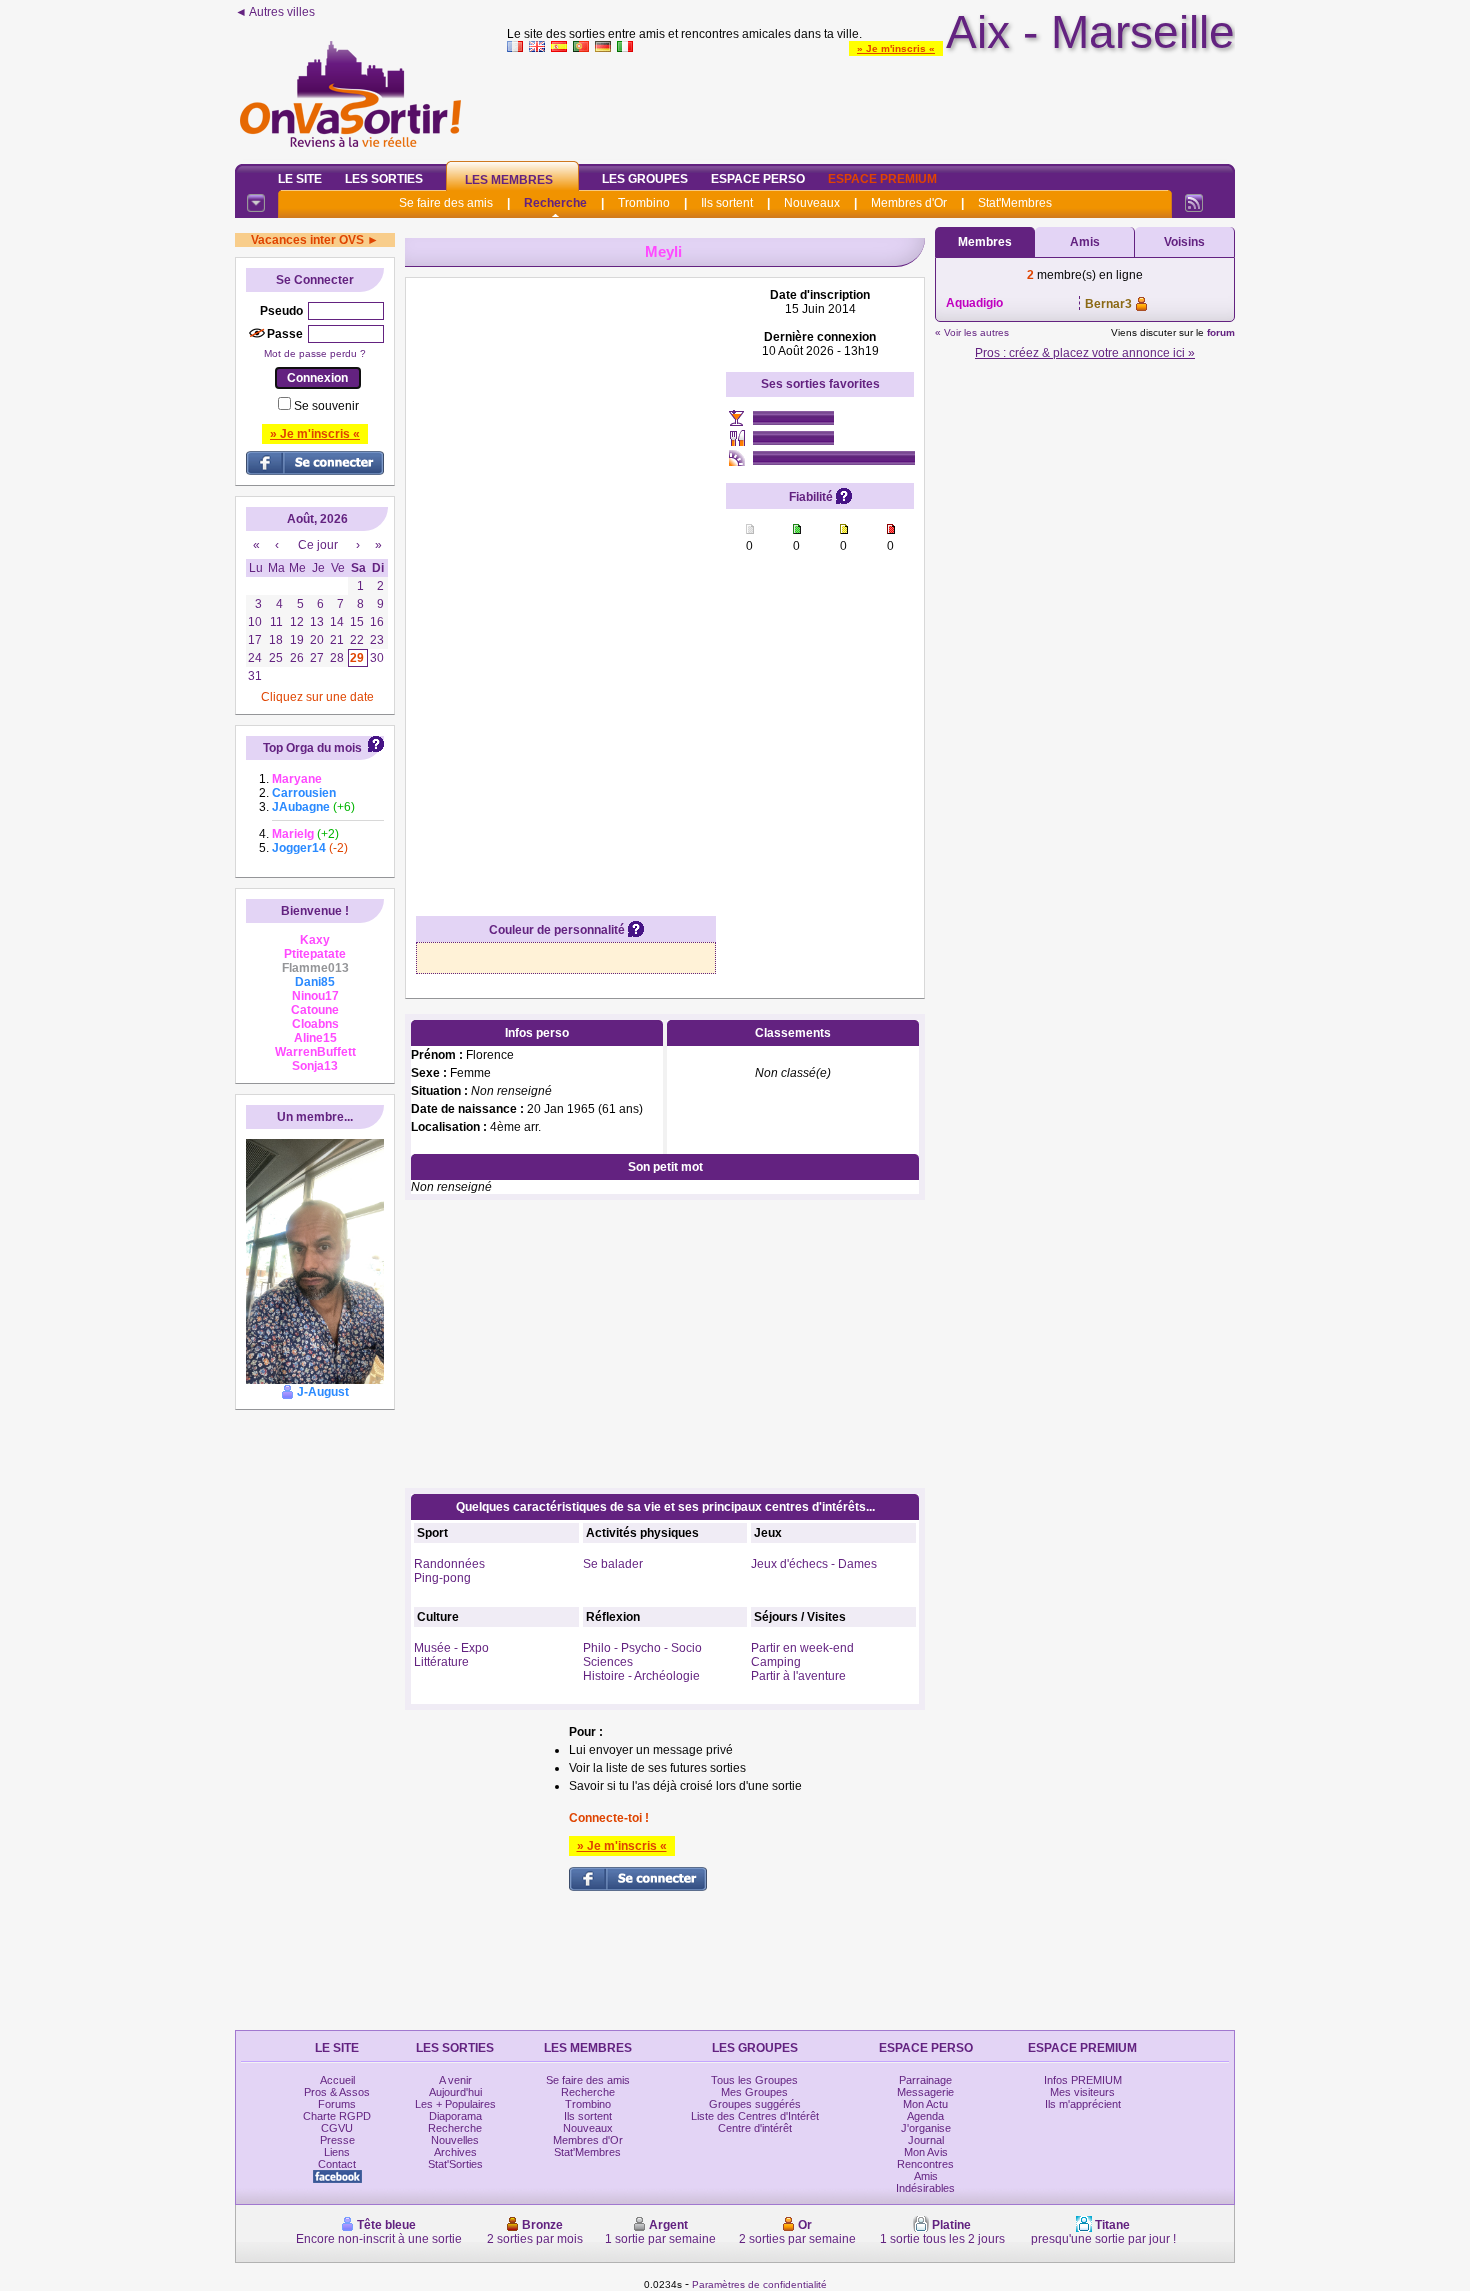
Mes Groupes (754, 2092)
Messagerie (925, 2092)
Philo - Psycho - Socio (642, 1648)
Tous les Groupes (754, 2080)
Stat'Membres (1015, 203)
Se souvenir (326, 406)
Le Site (300, 179)
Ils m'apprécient (1083, 2104)
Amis (1085, 242)
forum (1221, 332)
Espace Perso (758, 179)
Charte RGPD (337, 2116)
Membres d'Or (909, 203)
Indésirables (925, 2188)
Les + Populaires (455, 2104)
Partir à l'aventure (798, 1676)
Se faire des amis (446, 203)
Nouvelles (455, 2140)
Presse (337, 2140)
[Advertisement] (871, 104)
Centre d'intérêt (755, 2128)
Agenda (925, 2116)
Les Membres (509, 180)
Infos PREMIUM (1083, 2080)
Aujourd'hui (455, 2092)
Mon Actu (925, 2104)
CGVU (337, 2128)
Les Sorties (384, 179)
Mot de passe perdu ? (315, 353)
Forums (337, 2104)
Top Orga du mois (312, 748)
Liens (337, 2152)
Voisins (1184, 242)
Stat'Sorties (455, 2164)
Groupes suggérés (755, 2104)
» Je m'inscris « (896, 48)
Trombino (644, 203)
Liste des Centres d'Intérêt (755, 2116)
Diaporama (455, 2116)
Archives (455, 2152)
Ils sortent (727, 203)
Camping (776, 1662)
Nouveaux (812, 203)
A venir (455, 2080)
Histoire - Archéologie (641, 1676)
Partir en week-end (802, 1648)
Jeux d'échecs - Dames (814, 1564)
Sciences (608, 1662)
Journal (926, 2140)
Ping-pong (442, 1578)
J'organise (926, 2128)
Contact (337, 2164)
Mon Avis (926, 2152)
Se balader (613, 1564)
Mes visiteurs (1082, 2092)
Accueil (337, 2080)
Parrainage (925, 2080)
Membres (985, 242)
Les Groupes (645, 179)
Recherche (555, 203)
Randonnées (449, 1564)
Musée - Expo (451, 1648)
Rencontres (925, 2164)
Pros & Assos (337, 2092)
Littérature (441, 1662)
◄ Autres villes (275, 12)
